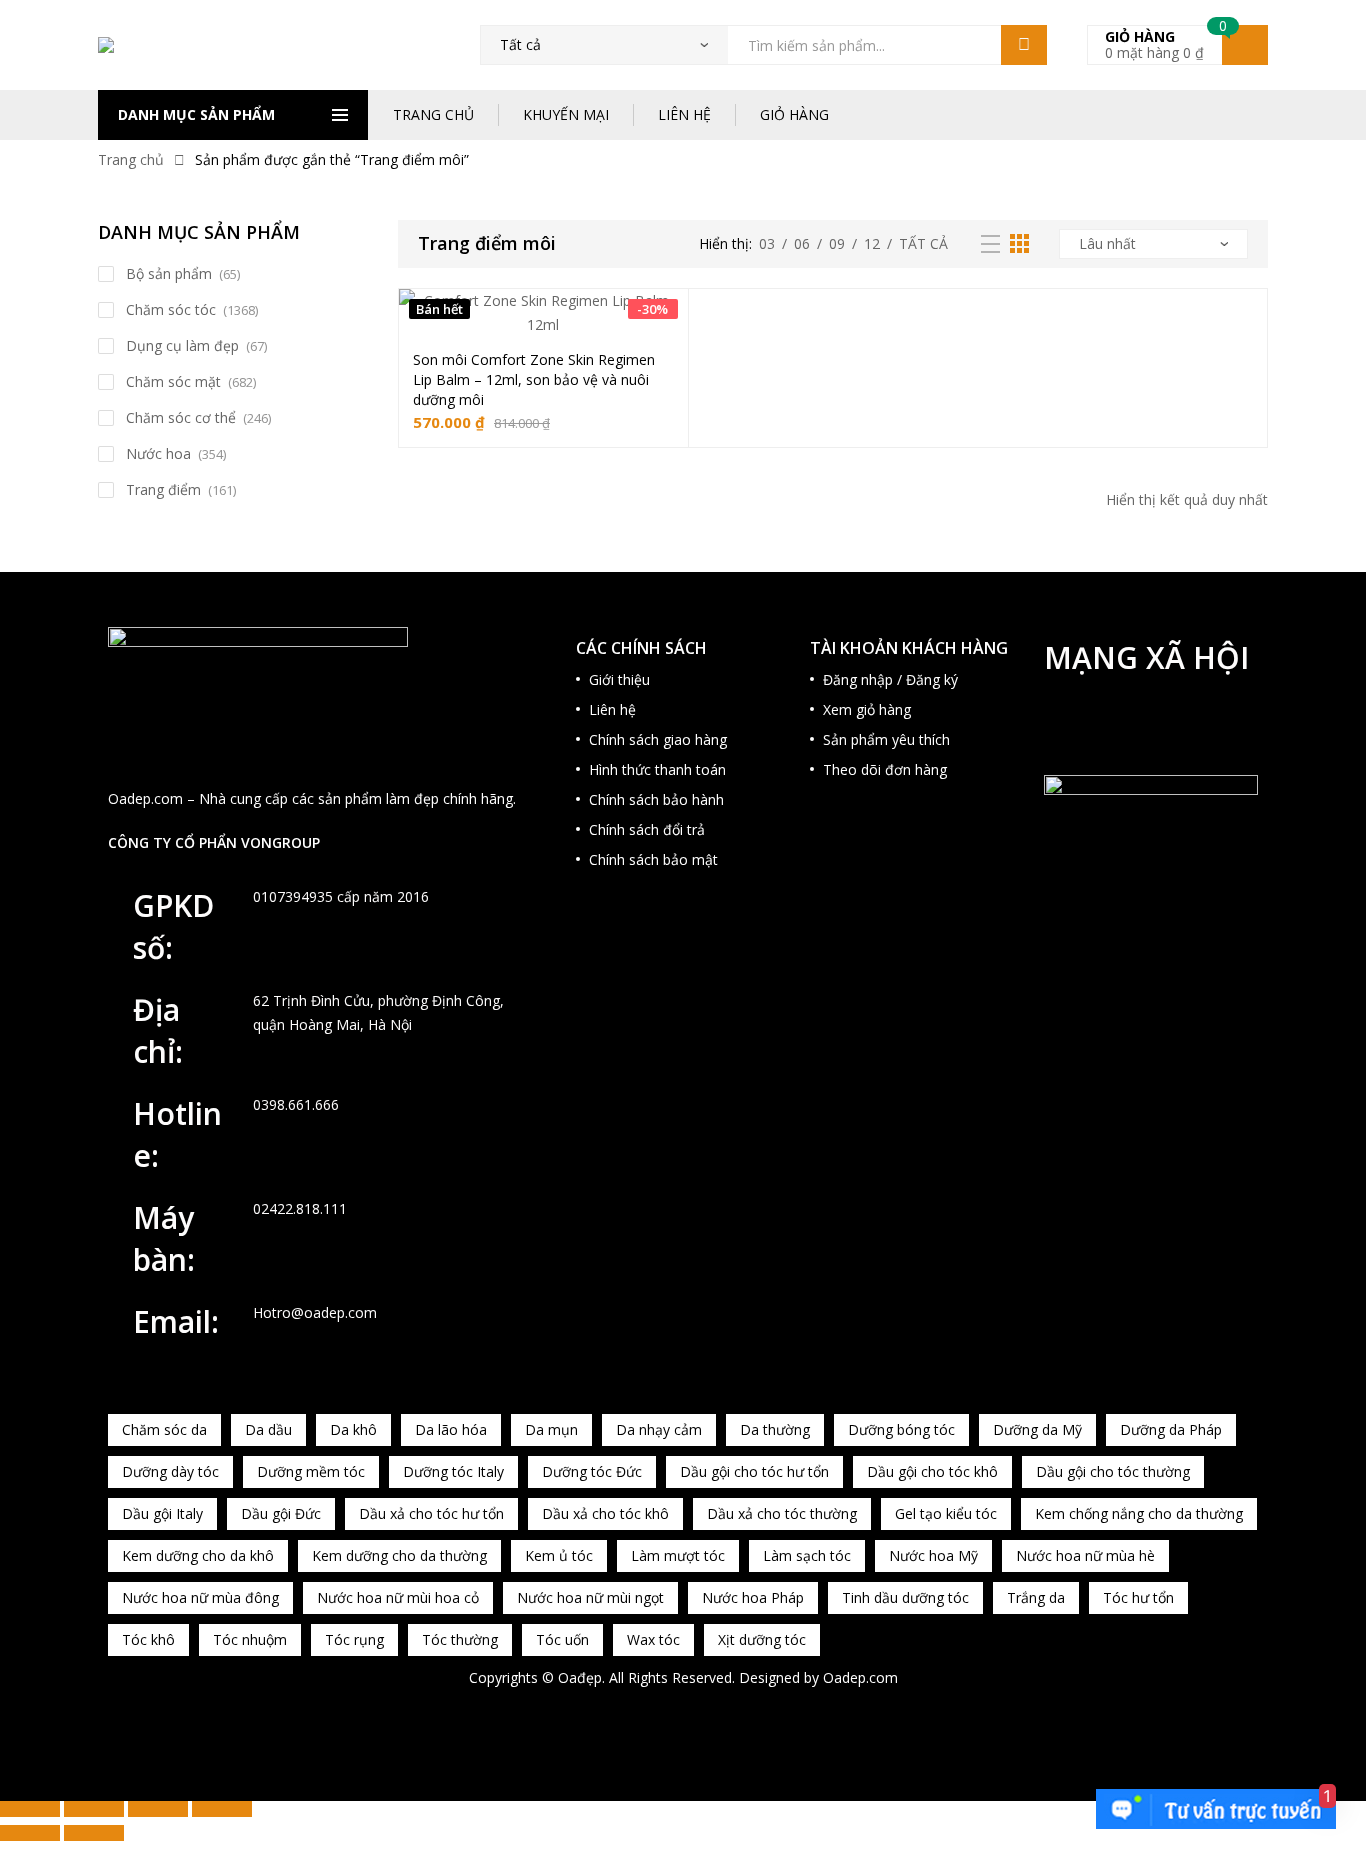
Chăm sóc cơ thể (181, 417)
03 (767, 243)
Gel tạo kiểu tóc (946, 1513)
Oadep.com (860, 1677)
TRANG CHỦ (433, 114)
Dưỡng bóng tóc (901, 1429)
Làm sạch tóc (807, 1555)
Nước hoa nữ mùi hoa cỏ (398, 1597)
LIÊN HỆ (684, 114)
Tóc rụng (354, 1639)
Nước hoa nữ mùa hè (1085, 1555)
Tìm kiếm (1024, 45)
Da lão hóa (451, 1429)
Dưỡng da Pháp (1171, 1429)
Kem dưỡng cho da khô (198, 1555)
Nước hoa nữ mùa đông (200, 1597)
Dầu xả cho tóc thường (782, 1513)
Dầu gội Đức (281, 1513)
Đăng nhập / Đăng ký (890, 679)
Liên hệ (612, 709)
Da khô (353, 1429)
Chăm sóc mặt (173, 381)
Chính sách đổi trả (647, 829)
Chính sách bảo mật (653, 859)
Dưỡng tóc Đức (592, 1471)
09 (837, 243)
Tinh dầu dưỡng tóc (905, 1597)
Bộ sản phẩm (169, 273)
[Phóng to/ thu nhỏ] (30, 1809)
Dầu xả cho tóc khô (605, 1513)
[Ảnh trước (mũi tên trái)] (30, 1833)
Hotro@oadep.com (315, 1312)
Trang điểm (163, 489)
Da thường (775, 1429)
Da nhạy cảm (659, 1429)
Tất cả (923, 243)
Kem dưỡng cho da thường (399, 1555)
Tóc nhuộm (250, 1639)
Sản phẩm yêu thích (886, 739)
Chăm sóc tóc (171, 309)
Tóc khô (148, 1639)
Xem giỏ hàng (867, 709)
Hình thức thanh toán (657, 769)
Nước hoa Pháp (753, 1597)
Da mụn (551, 1429)
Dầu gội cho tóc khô (932, 1471)
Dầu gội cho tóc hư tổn (754, 1471)
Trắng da (1036, 1597)
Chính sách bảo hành (656, 799)
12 (872, 243)
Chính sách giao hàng (658, 739)
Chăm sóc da (164, 1429)
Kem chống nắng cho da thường (1139, 1513)
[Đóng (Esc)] (222, 1809)
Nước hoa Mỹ (933, 1555)
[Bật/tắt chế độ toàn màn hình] (94, 1809)
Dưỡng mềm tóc (311, 1471)
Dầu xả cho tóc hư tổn (431, 1513)
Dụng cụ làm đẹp (182, 345)
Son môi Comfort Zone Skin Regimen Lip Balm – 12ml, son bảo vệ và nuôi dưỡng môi (534, 379)
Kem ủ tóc (559, 1555)
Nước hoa (158, 453)
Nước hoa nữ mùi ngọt (590, 1597)
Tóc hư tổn (1138, 1597)
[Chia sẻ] (158, 1809)
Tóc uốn (562, 1639)
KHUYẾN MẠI (566, 114)
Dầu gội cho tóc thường (1113, 1471)
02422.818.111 (300, 1208)
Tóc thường (460, 1639)
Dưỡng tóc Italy (453, 1471)
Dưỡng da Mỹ (1037, 1429)
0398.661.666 (296, 1104)
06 (802, 243)
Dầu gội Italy (162, 1513)
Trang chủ (131, 159)
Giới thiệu (619, 679)
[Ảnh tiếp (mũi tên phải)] (94, 1833)
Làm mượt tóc (678, 1555)
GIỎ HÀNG (794, 114)
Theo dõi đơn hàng (885, 769)
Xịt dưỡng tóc (762, 1639)
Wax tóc (653, 1639)
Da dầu (268, 1429)
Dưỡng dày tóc (170, 1471)
